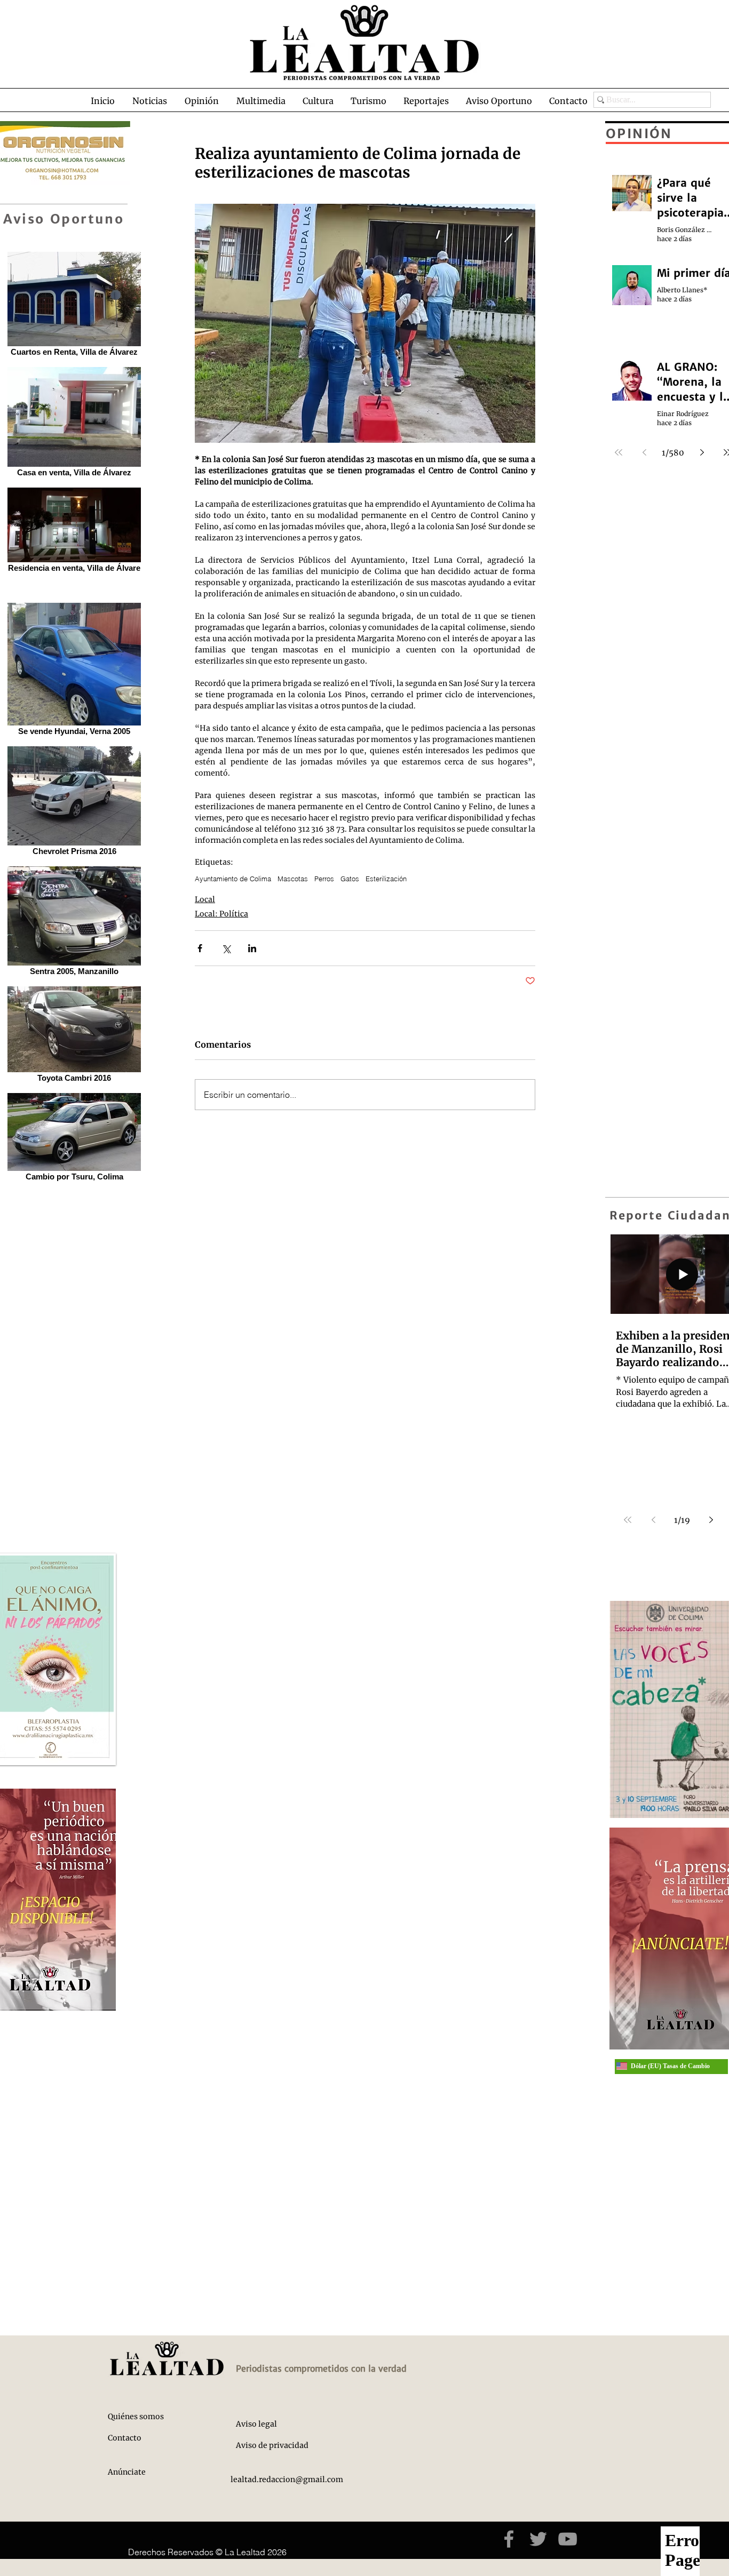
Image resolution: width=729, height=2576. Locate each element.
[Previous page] (653, 1520)
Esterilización (386, 879)
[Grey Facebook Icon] (509, 2539)
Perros (324, 879)
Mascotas (293, 879)
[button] (149, 101)
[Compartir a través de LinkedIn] (252, 948)
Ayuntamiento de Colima (233, 879)
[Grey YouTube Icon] (568, 2539)
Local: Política (221, 914)
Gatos (350, 879)
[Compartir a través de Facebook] (200, 948)
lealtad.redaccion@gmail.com (287, 2479)
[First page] (628, 1520)
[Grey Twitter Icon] (538, 2539)
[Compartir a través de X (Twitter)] (226, 948)
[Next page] (711, 1520)
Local (205, 899)
